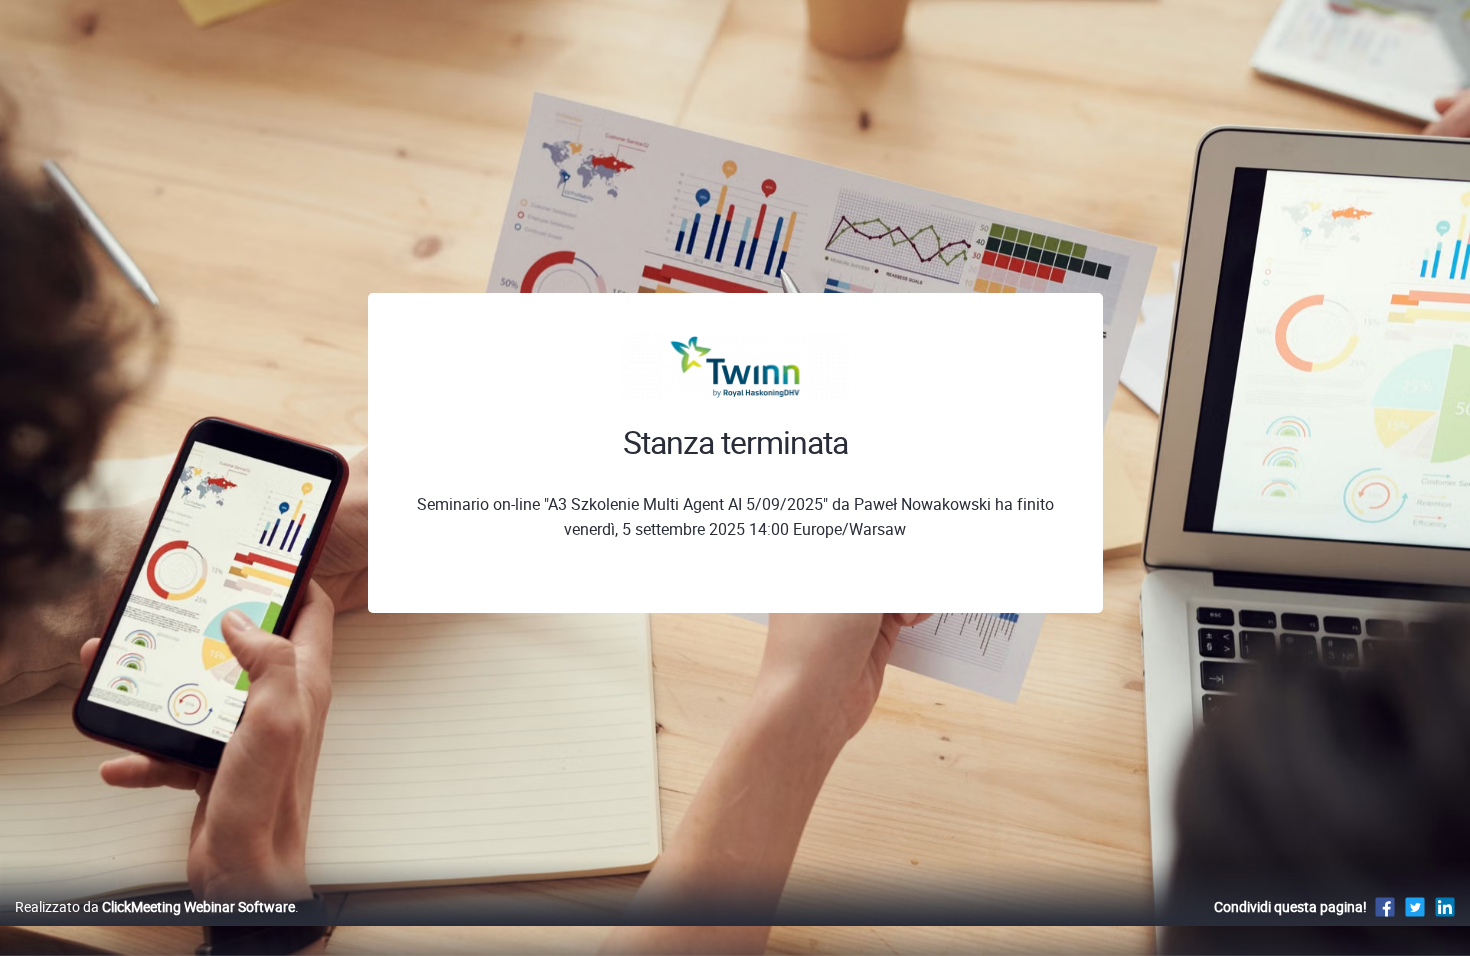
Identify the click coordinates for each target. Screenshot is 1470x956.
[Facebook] (1385, 906)
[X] (1415, 906)
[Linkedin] (1445, 906)
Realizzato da (155, 906)
